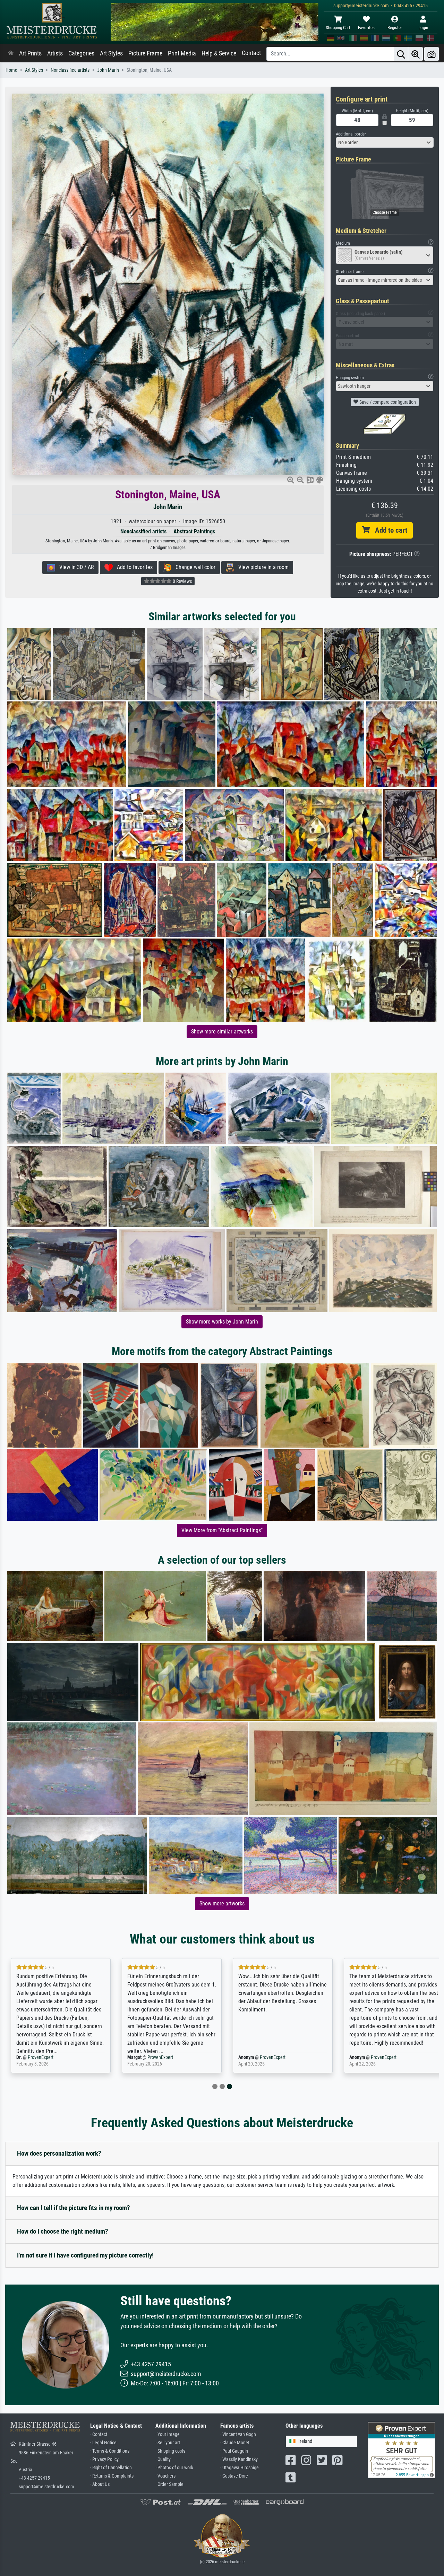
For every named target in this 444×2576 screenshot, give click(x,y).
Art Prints (30, 53)
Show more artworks (222, 1903)
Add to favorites (133, 567)
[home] (11, 53)
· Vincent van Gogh (238, 2434)
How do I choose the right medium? (63, 2231)
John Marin (108, 70)
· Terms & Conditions (110, 2451)
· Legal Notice (103, 2443)
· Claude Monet (235, 2443)
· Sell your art (168, 2443)
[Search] (401, 54)
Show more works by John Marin (222, 1322)
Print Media (182, 53)
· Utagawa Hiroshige (240, 2468)
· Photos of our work (174, 2468)
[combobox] (385, 142)
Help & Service (219, 53)
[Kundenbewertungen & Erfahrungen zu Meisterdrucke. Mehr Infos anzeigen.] (402, 2450)
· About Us (100, 2484)
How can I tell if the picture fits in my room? (74, 2208)
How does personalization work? (59, 2153)
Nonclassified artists (70, 70)
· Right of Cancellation (111, 2468)
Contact (251, 53)
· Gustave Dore (234, 2476)
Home (11, 70)
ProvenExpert (54, 2057)
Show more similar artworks (222, 1032)
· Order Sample (169, 2484)
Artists (55, 53)
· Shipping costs (170, 2451)
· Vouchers (165, 2476)
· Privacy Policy (104, 2459)
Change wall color (193, 567)
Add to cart (388, 530)
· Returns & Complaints (112, 2476)
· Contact (99, 2434)
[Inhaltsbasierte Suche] (416, 54)
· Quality (163, 2459)
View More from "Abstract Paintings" (222, 1530)
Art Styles (111, 53)
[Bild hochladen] (432, 54)
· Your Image (168, 2434)
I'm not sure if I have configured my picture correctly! (85, 2255)
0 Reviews (182, 581)
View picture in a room (261, 567)
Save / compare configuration (387, 402)
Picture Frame (145, 53)
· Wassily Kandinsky (239, 2459)
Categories (81, 53)
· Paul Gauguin (234, 2451)
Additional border (351, 134)
